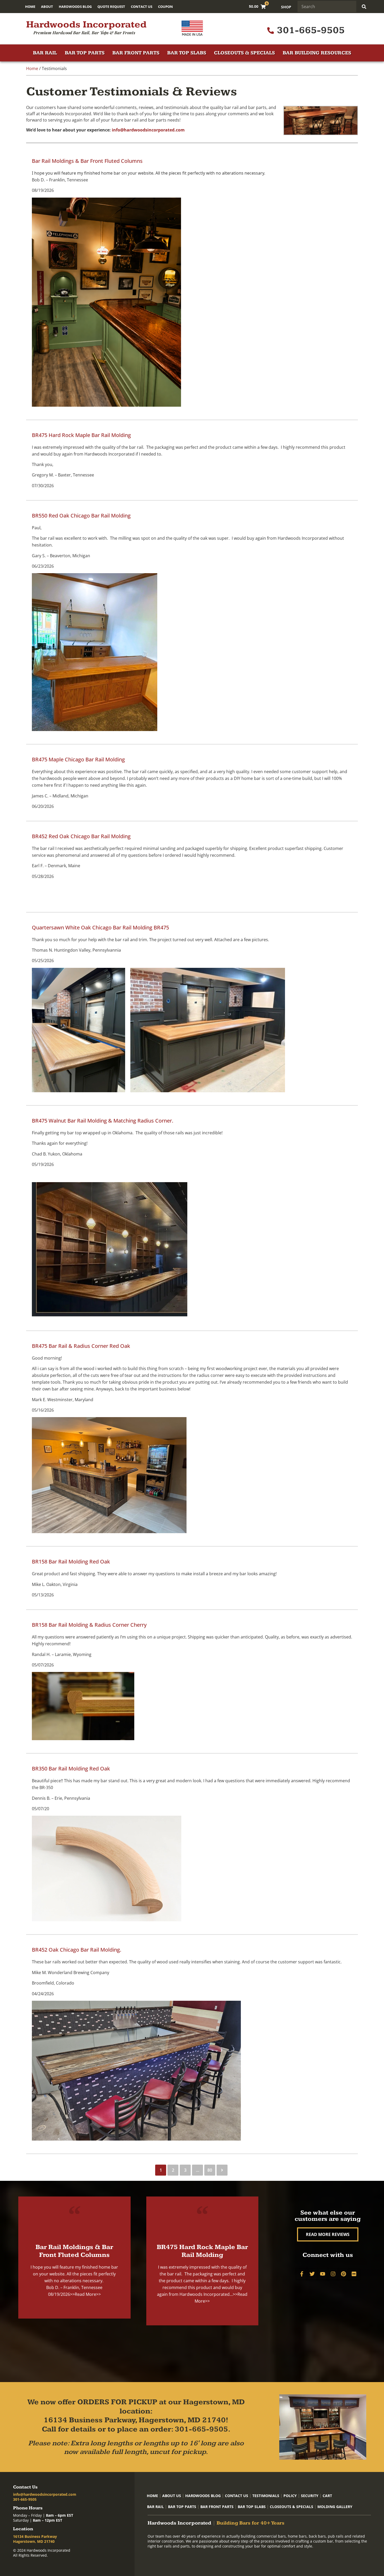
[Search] (364, 7)
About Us (172, 2496)
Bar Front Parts (136, 53)
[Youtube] (323, 2274)
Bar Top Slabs (187, 53)
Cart (327, 2496)
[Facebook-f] (302, 2274)
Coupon (165, 7)
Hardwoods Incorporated (86, 25)
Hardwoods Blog (75, 7)
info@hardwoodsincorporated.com (148, 130)
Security (310, 2496)
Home (30, 7)
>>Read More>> (85, 2294)
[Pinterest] (344, 2274)
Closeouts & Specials (244, 53)
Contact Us (142, 7)
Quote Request (111, 7)
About (47, 7)
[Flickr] (354, 2274)
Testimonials (266, 2496)
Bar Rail (45, 53)
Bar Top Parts (85, 53)
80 (210, 2170)
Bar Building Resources (317, 53)
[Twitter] (312, 2274)
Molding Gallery (335, 2507)
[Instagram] (333, 2274)
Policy (290, 2496)
